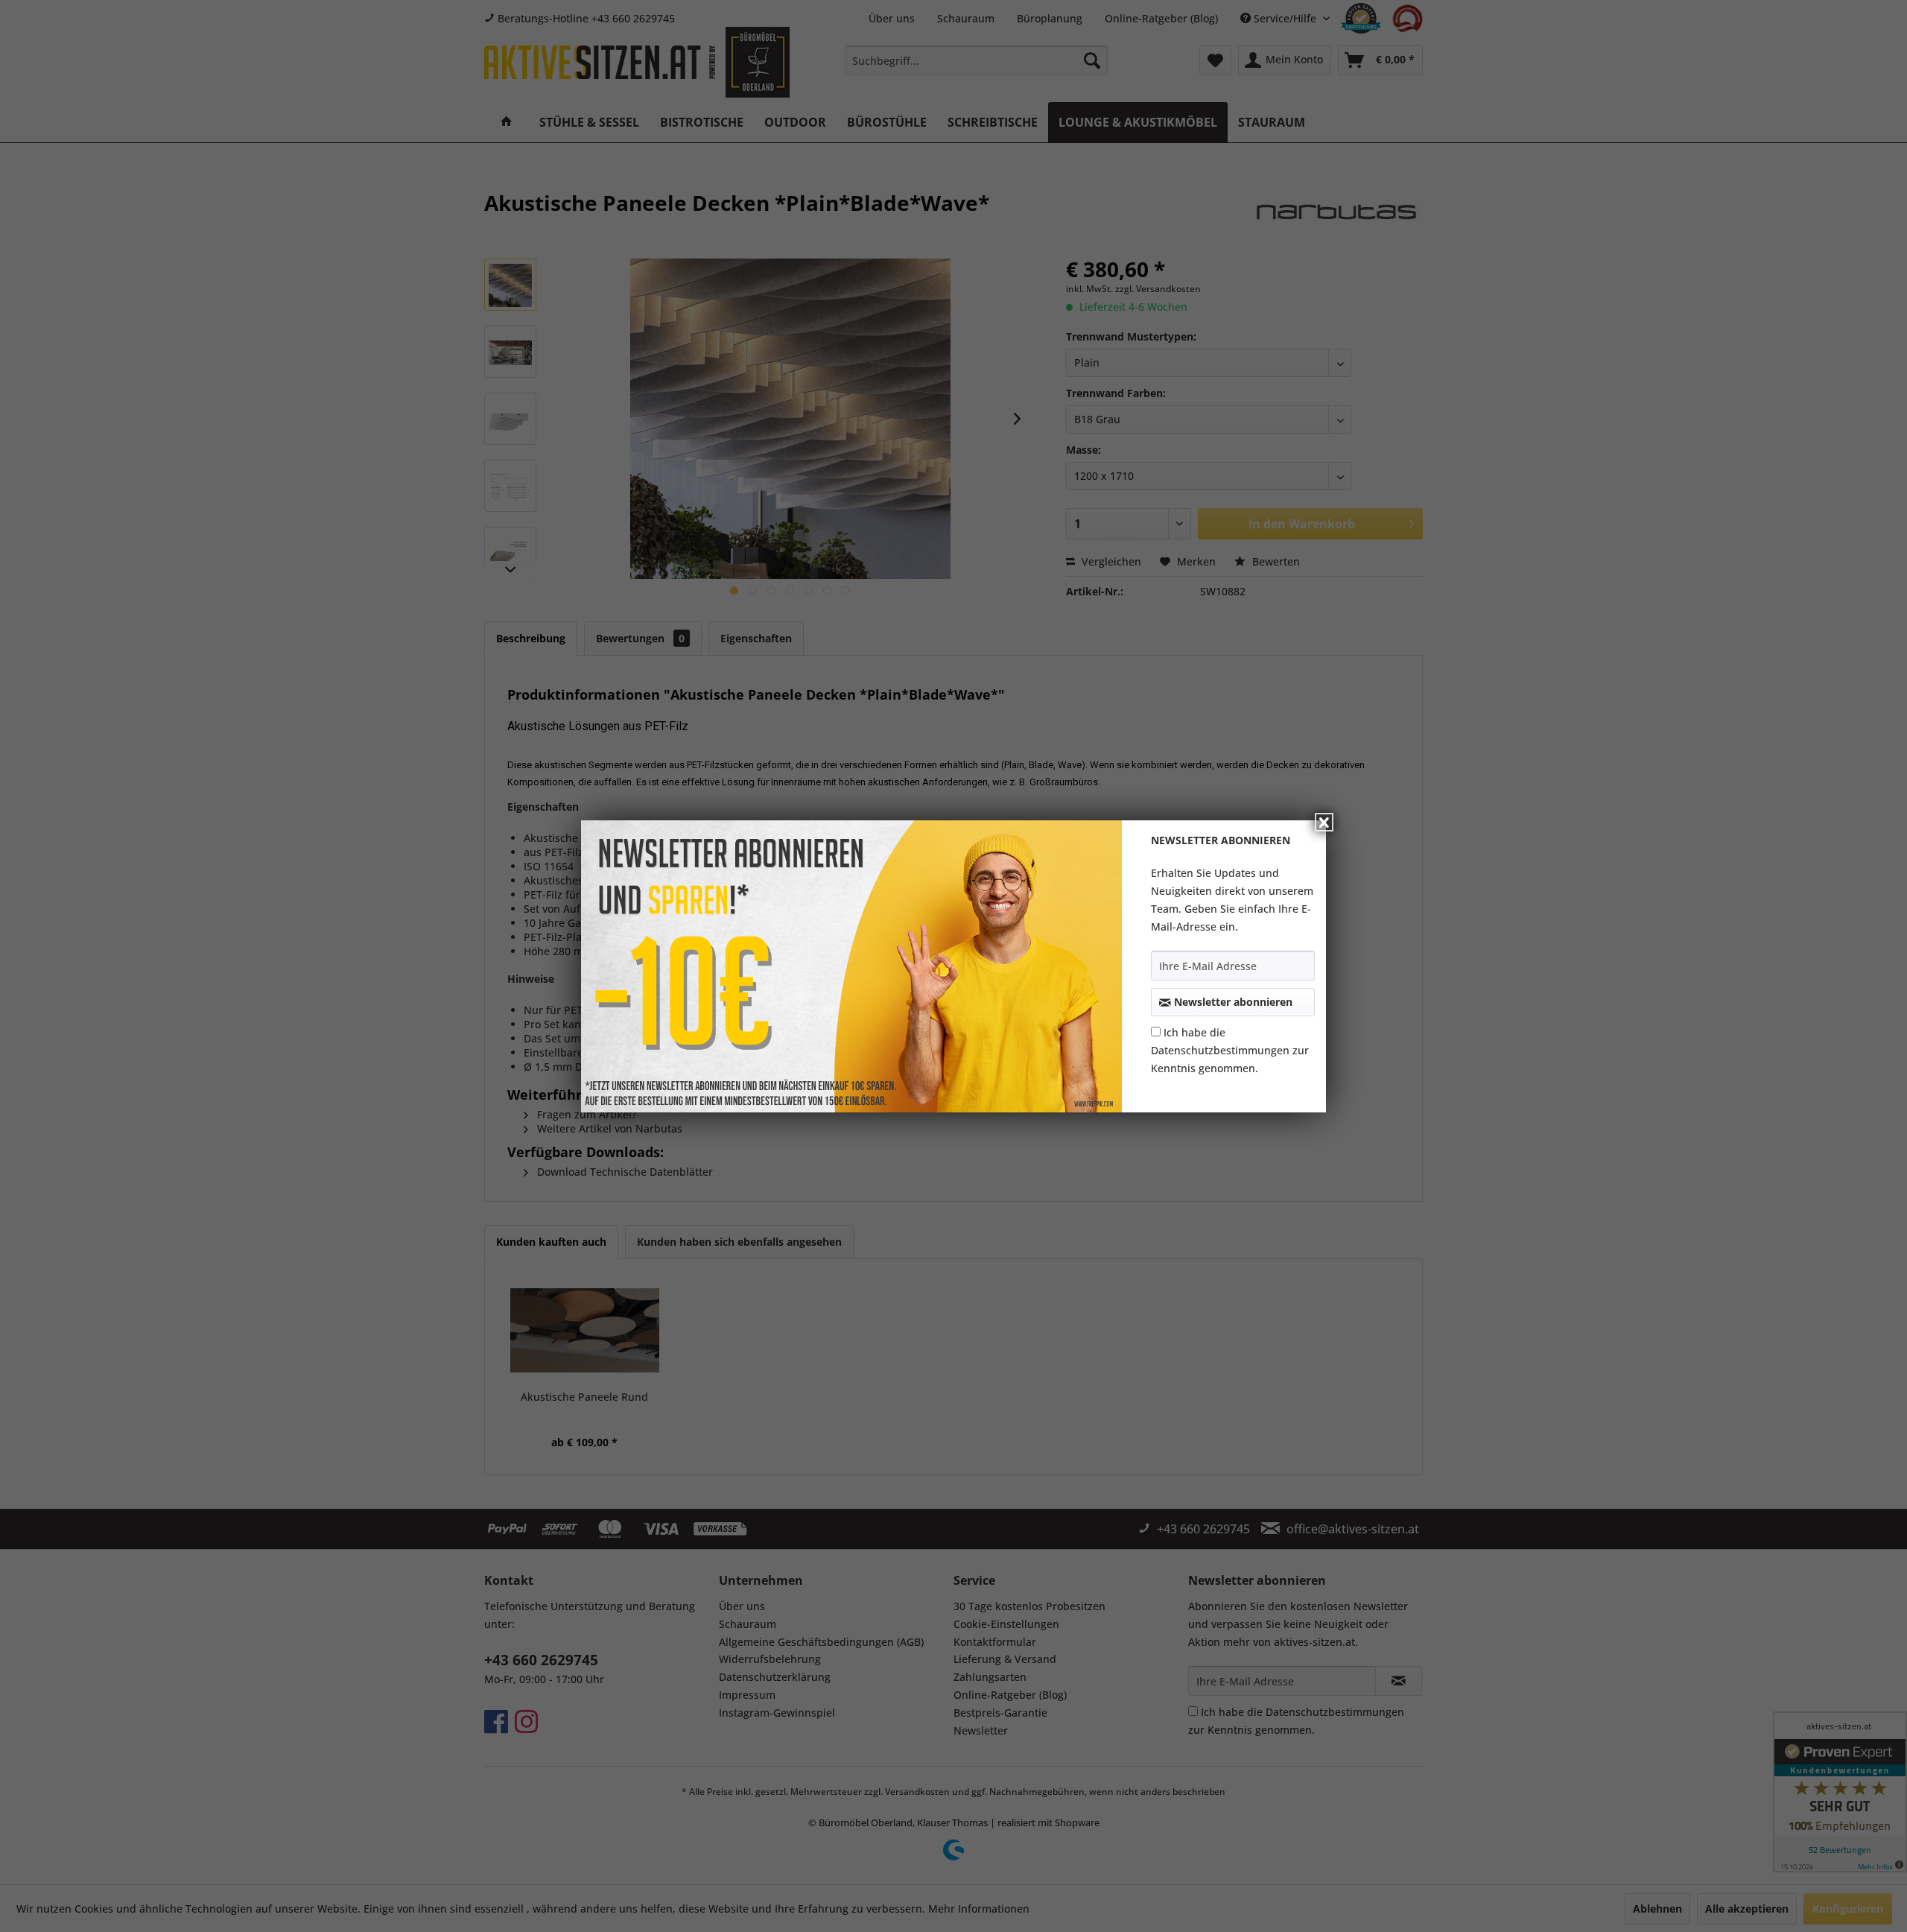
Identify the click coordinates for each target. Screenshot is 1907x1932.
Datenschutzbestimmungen (1220, 1050)
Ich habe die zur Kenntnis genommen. (1230, 1050)
